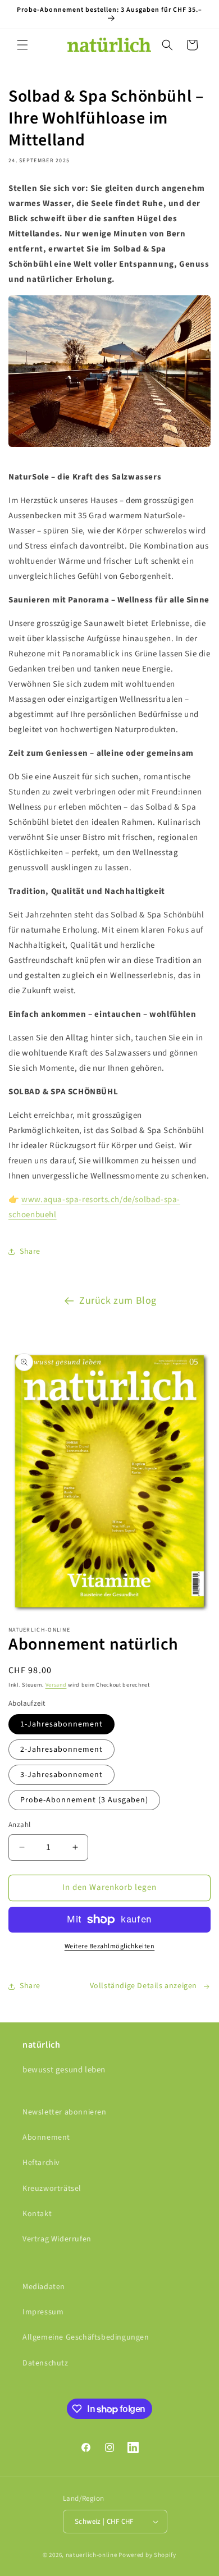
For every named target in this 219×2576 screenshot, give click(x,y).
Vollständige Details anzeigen (143, 1986)
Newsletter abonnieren (65, 2112)
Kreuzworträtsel (52, 2189)
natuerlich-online (92, 2555)
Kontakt (37, 2214)
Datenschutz (45, 2363)
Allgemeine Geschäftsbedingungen (86, 2337)
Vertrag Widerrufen (57, 2239)
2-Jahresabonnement (61, 1750)
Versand (56, 1685)
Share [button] (30, 1252)
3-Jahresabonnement (61, 1775)
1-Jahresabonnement (61, 1724)
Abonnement (46, 2137)
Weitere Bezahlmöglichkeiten (110, 1946)
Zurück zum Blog (118, 1301)
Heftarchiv (41, 2163)
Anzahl (19, 1825)
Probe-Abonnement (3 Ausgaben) (84, 1800)
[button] (22, 45)
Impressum (43, 2312)
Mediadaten (44, 2287)
